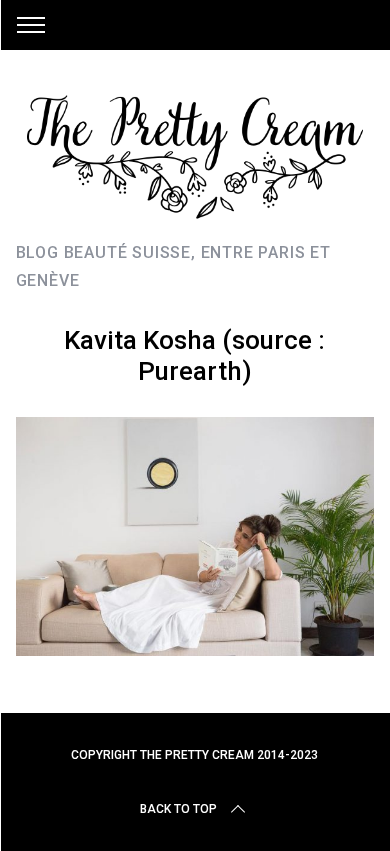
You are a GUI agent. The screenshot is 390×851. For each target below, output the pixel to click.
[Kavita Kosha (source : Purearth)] (195, 649)
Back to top (178, 809)
